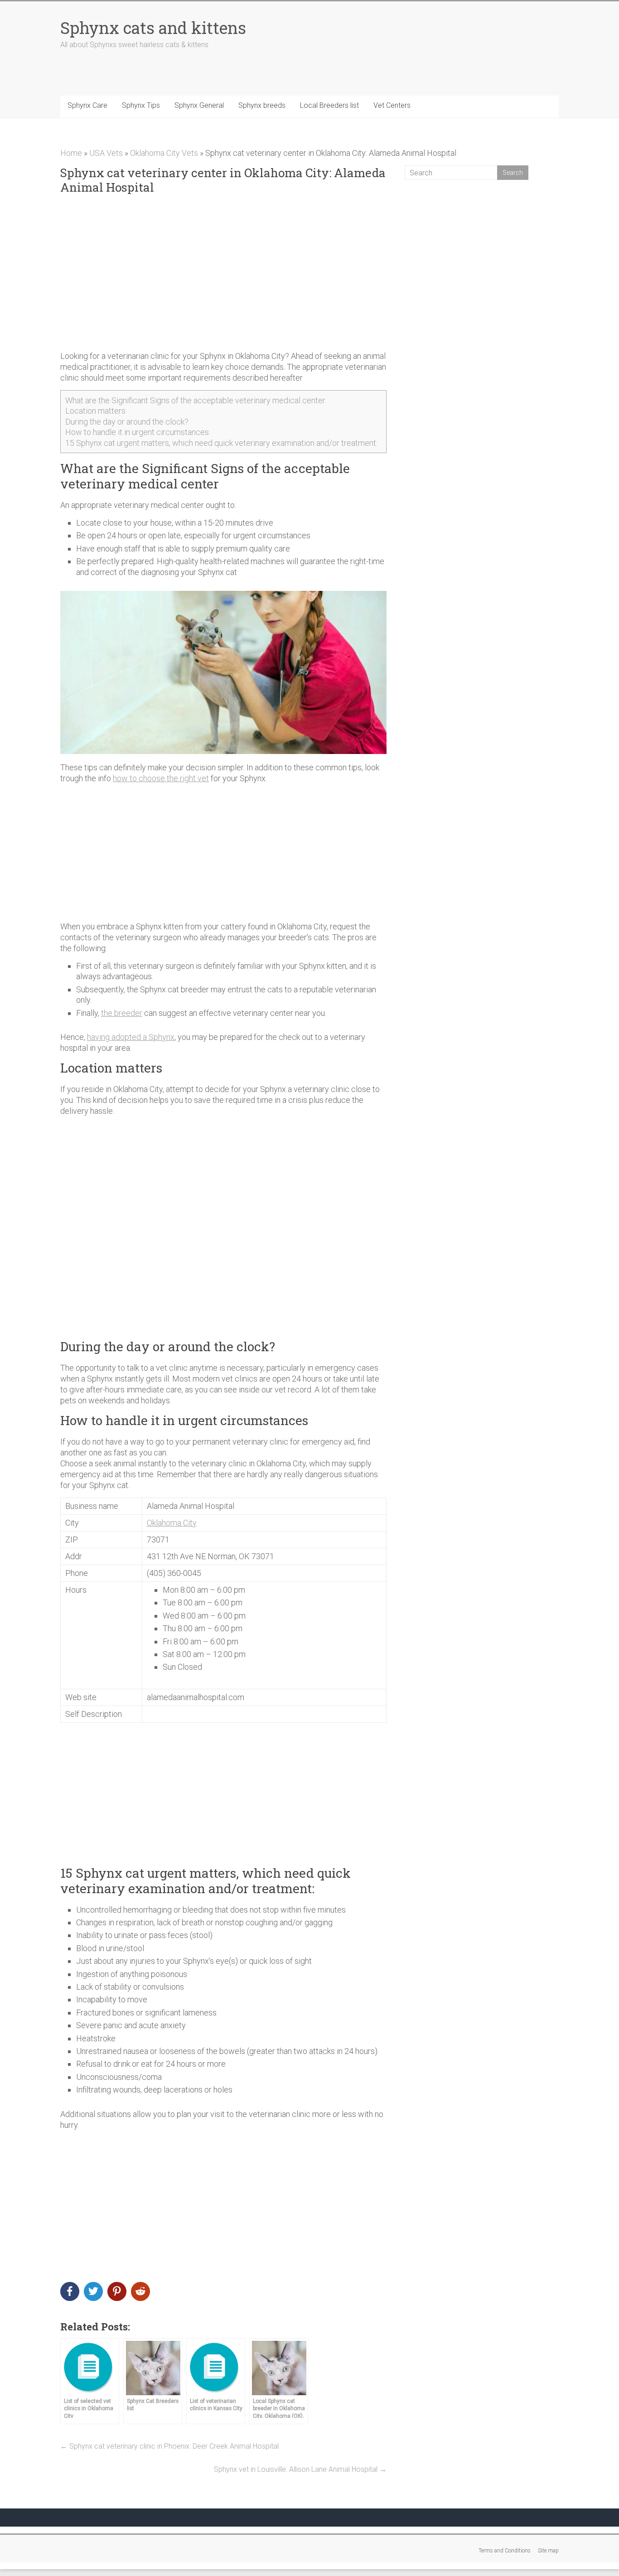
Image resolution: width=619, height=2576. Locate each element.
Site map (548, 2551)
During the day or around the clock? (127, 422)
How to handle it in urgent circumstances (137, 432)
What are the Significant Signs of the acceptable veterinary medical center (195, 400)
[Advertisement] (223, 273)
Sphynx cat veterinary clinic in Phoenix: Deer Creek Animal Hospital (169, 2446)
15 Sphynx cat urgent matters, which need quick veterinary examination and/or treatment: (221, 443)
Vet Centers (392, 105)
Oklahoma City (172, 1523)
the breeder (122, 1013)
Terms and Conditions (505, 2551)
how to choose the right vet (161, 778)
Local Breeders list (329, 105)
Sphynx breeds (262, 105)
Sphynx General (199, 105)
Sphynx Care (87, 105)
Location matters (95, 411)
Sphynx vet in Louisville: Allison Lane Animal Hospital (300, 2469)
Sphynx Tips (141, 105)
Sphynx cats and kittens (153, 28)
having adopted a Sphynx (131, 1037)
